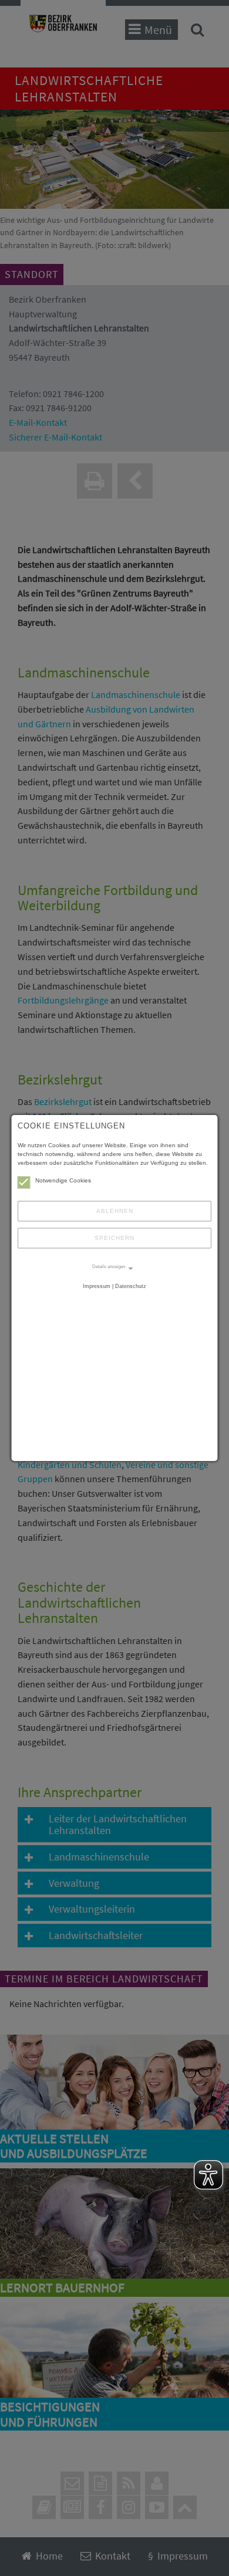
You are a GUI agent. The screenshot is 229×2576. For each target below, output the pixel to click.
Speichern (114, 1238)
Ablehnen (115, 1211)
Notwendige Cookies (63, 1180)
